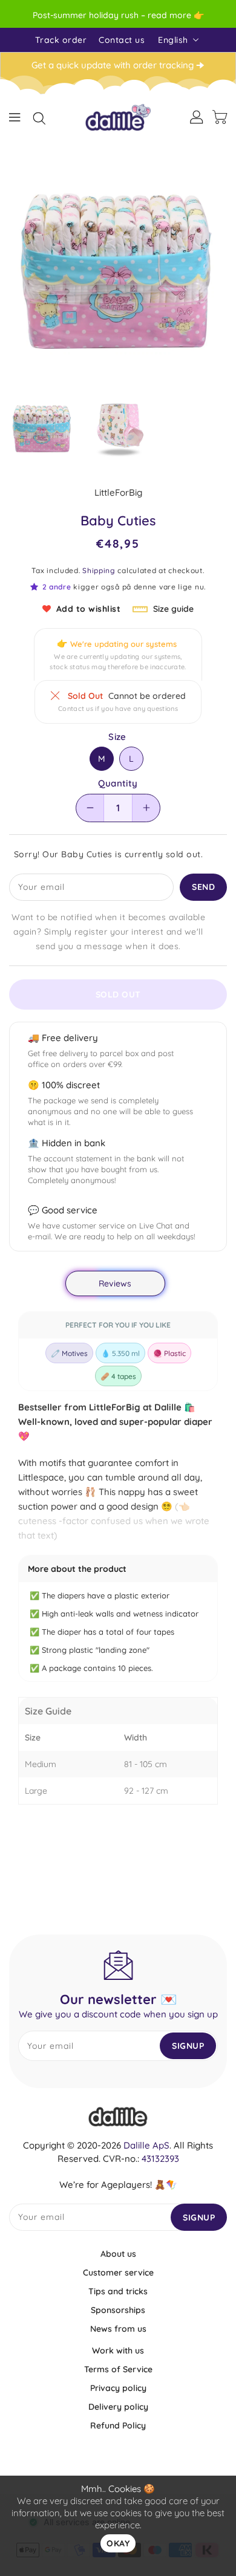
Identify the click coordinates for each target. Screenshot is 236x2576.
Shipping (99, 570)
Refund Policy (118, 2425)
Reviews (115, 1283)
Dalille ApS (146, 2145)
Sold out (118, 994)
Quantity (118, 784)
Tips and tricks (118, 2291)
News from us (118, 2329)
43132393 (160, 2159)
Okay (118, 2543)
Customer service (118, 2273)
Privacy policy (118, 2388)
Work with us (118, 2351)
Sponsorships (118, 2310)
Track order (61, 40)
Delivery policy (118, 2407)
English (173, 40)
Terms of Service (118, 2369)
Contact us (122, 40)
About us (118, 2254)
